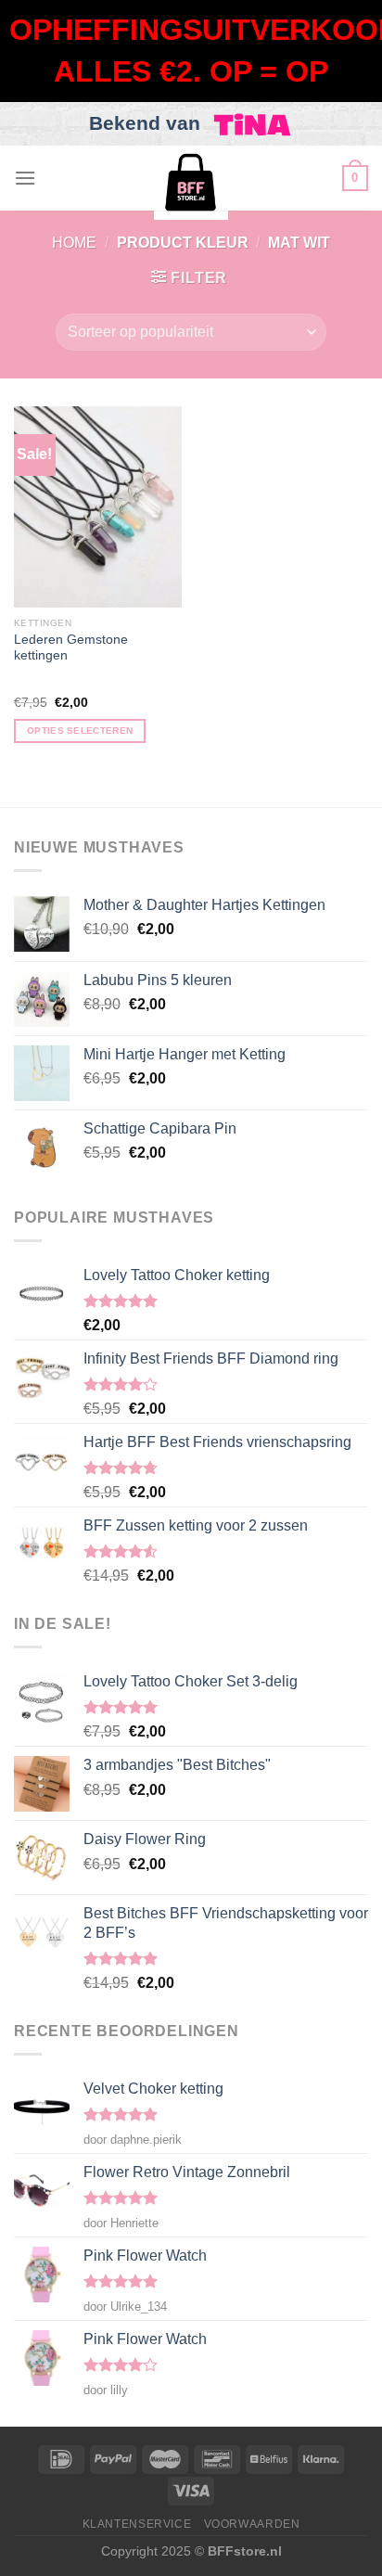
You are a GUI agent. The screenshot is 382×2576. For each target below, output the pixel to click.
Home (74, 243)
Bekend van (147, 123)
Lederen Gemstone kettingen (71, 648)
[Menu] (25, 178)
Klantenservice (137, 2524)
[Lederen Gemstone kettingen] (98, 507)
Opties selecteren (80, 731)
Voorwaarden (252, 2524)
